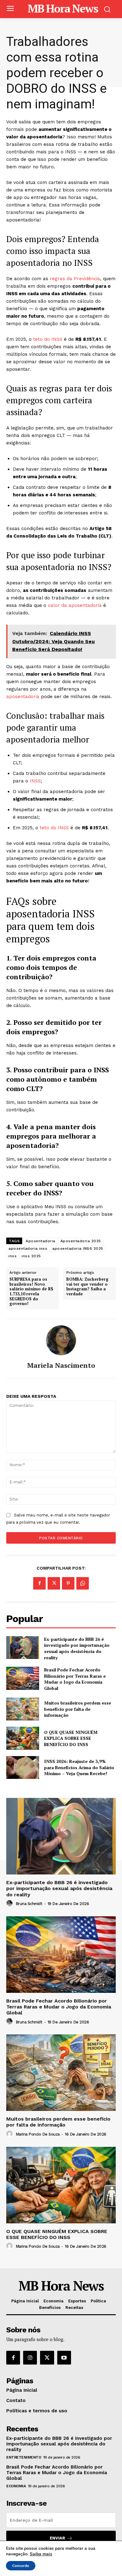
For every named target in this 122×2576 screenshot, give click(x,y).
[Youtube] (64, 2358)
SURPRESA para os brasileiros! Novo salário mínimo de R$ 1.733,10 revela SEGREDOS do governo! (31, 1292)
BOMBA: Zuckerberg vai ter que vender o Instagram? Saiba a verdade (87, 1287)
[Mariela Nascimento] (61, 1340)
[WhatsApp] (83, 1583)
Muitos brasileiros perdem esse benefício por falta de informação (78, 1709)
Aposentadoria (41, 1241)
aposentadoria (24, 697)
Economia (16, 2486)
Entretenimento (24, 2457)
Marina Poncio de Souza (38, 2134)
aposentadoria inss (28, 1248)
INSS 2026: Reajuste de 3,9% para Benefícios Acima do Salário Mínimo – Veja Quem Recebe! (79, 1767)
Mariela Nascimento (61, 1365)
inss (13, 1256)
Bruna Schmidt (29, 1904)
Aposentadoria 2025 (81, 1241)
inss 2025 (31, 1256)
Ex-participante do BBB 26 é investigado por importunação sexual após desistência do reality (77, 1648)
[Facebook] (39, 1583)
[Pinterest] (68, 1583)
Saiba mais (41, 2554)
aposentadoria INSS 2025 (78, 1248)
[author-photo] (10, 1903)
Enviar (57, 2538)
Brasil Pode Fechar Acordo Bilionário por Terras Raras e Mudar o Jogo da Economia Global (75, 1679)
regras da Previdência (75, 279)
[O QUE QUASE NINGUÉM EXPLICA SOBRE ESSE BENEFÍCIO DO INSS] (23, 1738)
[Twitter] (54, 1583)
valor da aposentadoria (75, 605)
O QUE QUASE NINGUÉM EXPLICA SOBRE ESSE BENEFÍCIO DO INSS (71, 1738)
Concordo (21, 2566)
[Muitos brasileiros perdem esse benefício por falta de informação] (23, 1709)
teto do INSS (48, 339)
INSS (35, 781)
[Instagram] (30, 2358)
